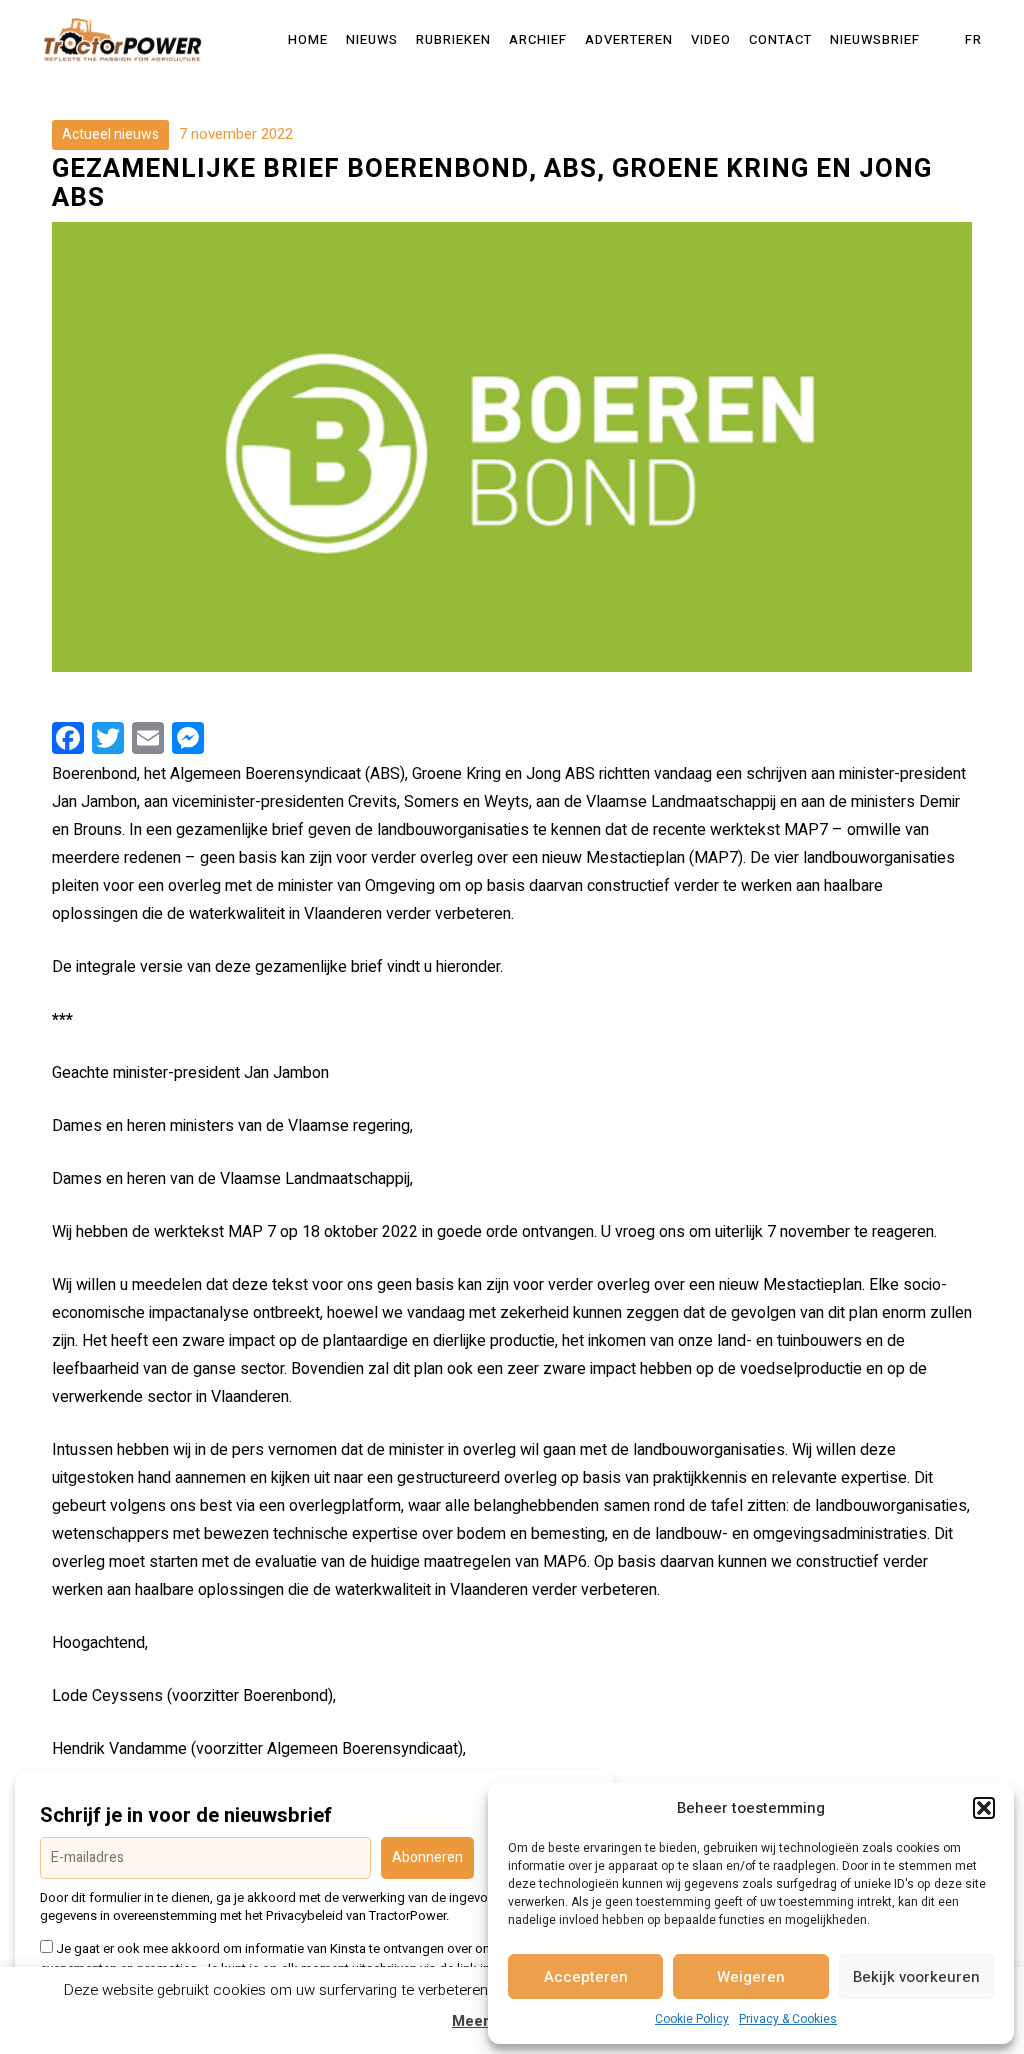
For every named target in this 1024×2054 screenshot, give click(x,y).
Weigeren (751, 1977)
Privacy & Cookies (788, 2019)
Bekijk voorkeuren (916, 1977)
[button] (984, 1808)
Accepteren (586, 1977)
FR (973, 40)
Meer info (487, 2021)
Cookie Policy (692, 2019)
